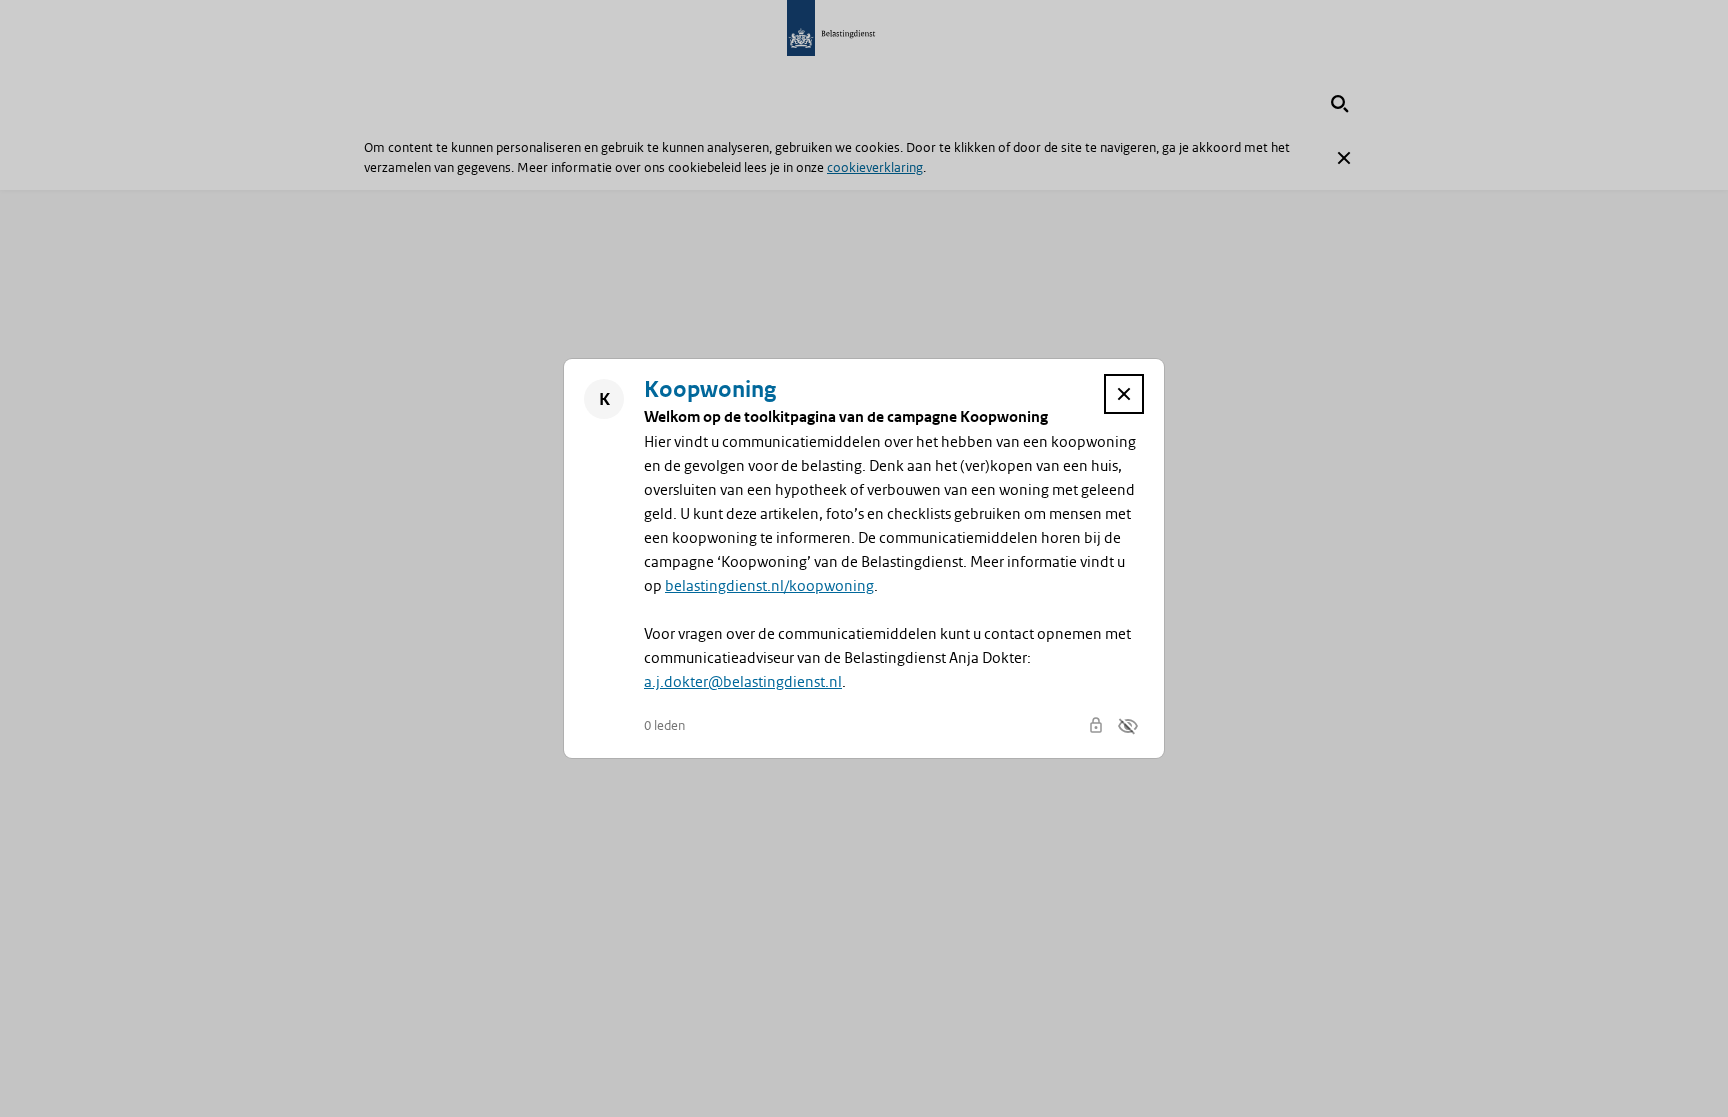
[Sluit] (1124, 394)
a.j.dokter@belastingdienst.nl (743, 682)
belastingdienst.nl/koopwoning (769, 586)
